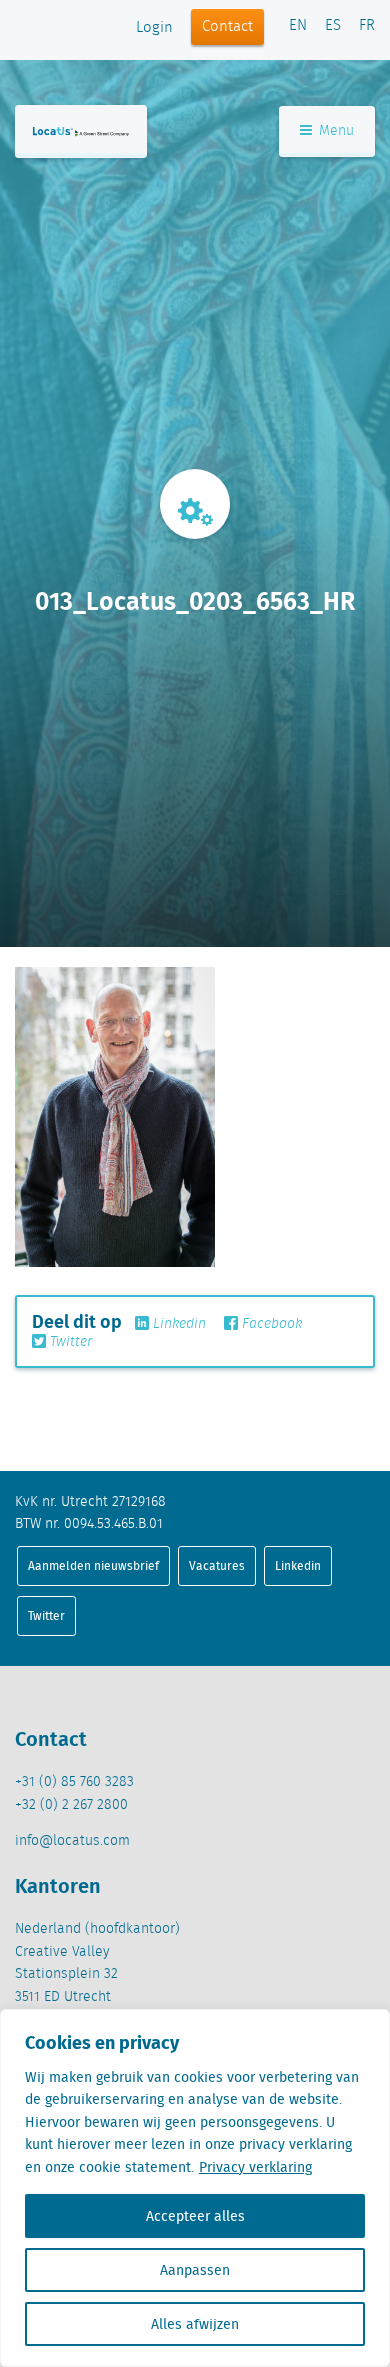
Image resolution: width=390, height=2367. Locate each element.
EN (298, 26)
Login (154, 28)
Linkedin (177, 1324)
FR (367, 26)
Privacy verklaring (255, 2167)
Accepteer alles (195, 2216)
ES (333, 26)
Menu (334, 131)
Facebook (270, 1324)
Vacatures (217, 1565)
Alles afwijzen (195, 2324)
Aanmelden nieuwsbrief (93, 1565)
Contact (227, 27)
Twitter (69, 1342)
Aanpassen (195, 2270)
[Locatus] (81, 131)
